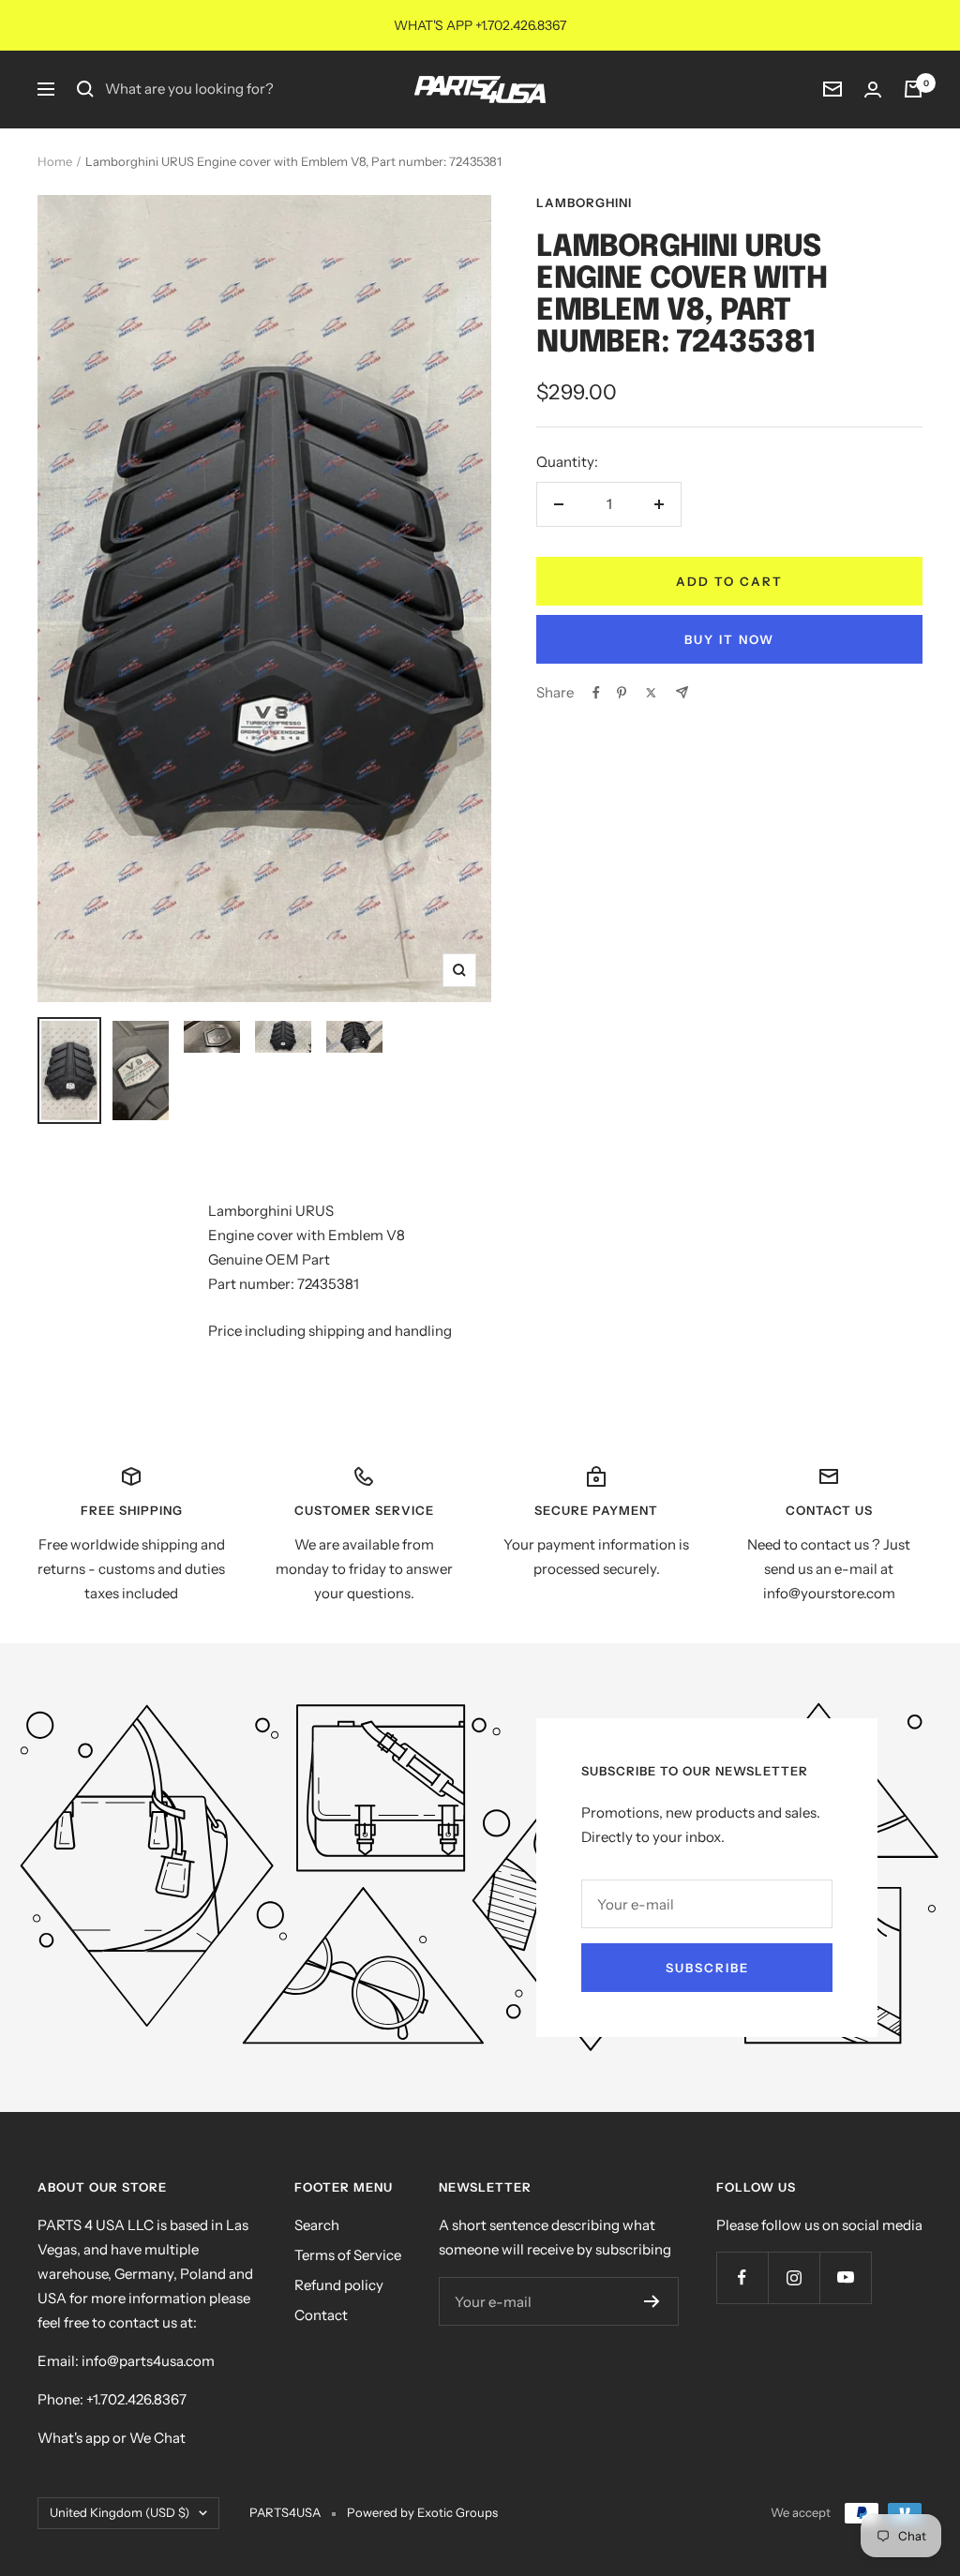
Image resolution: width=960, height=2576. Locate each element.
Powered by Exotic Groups (422, 2512)
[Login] (873, 90)
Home (55, 161)
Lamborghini (584, 202)
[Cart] (913, 89)
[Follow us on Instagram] (794, 2277)
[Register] (652, 2301)
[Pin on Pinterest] (622, 693)
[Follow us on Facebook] (742, 2277)
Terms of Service (348, 2255)
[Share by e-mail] (682, 692)
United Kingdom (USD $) (120, 2512)
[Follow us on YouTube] (845, 2277)
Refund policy (339, 2285)
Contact (321, 2315)
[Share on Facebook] (596, 693)
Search (317, 2225)
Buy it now (729, 639)
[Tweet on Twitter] (651, 693)
